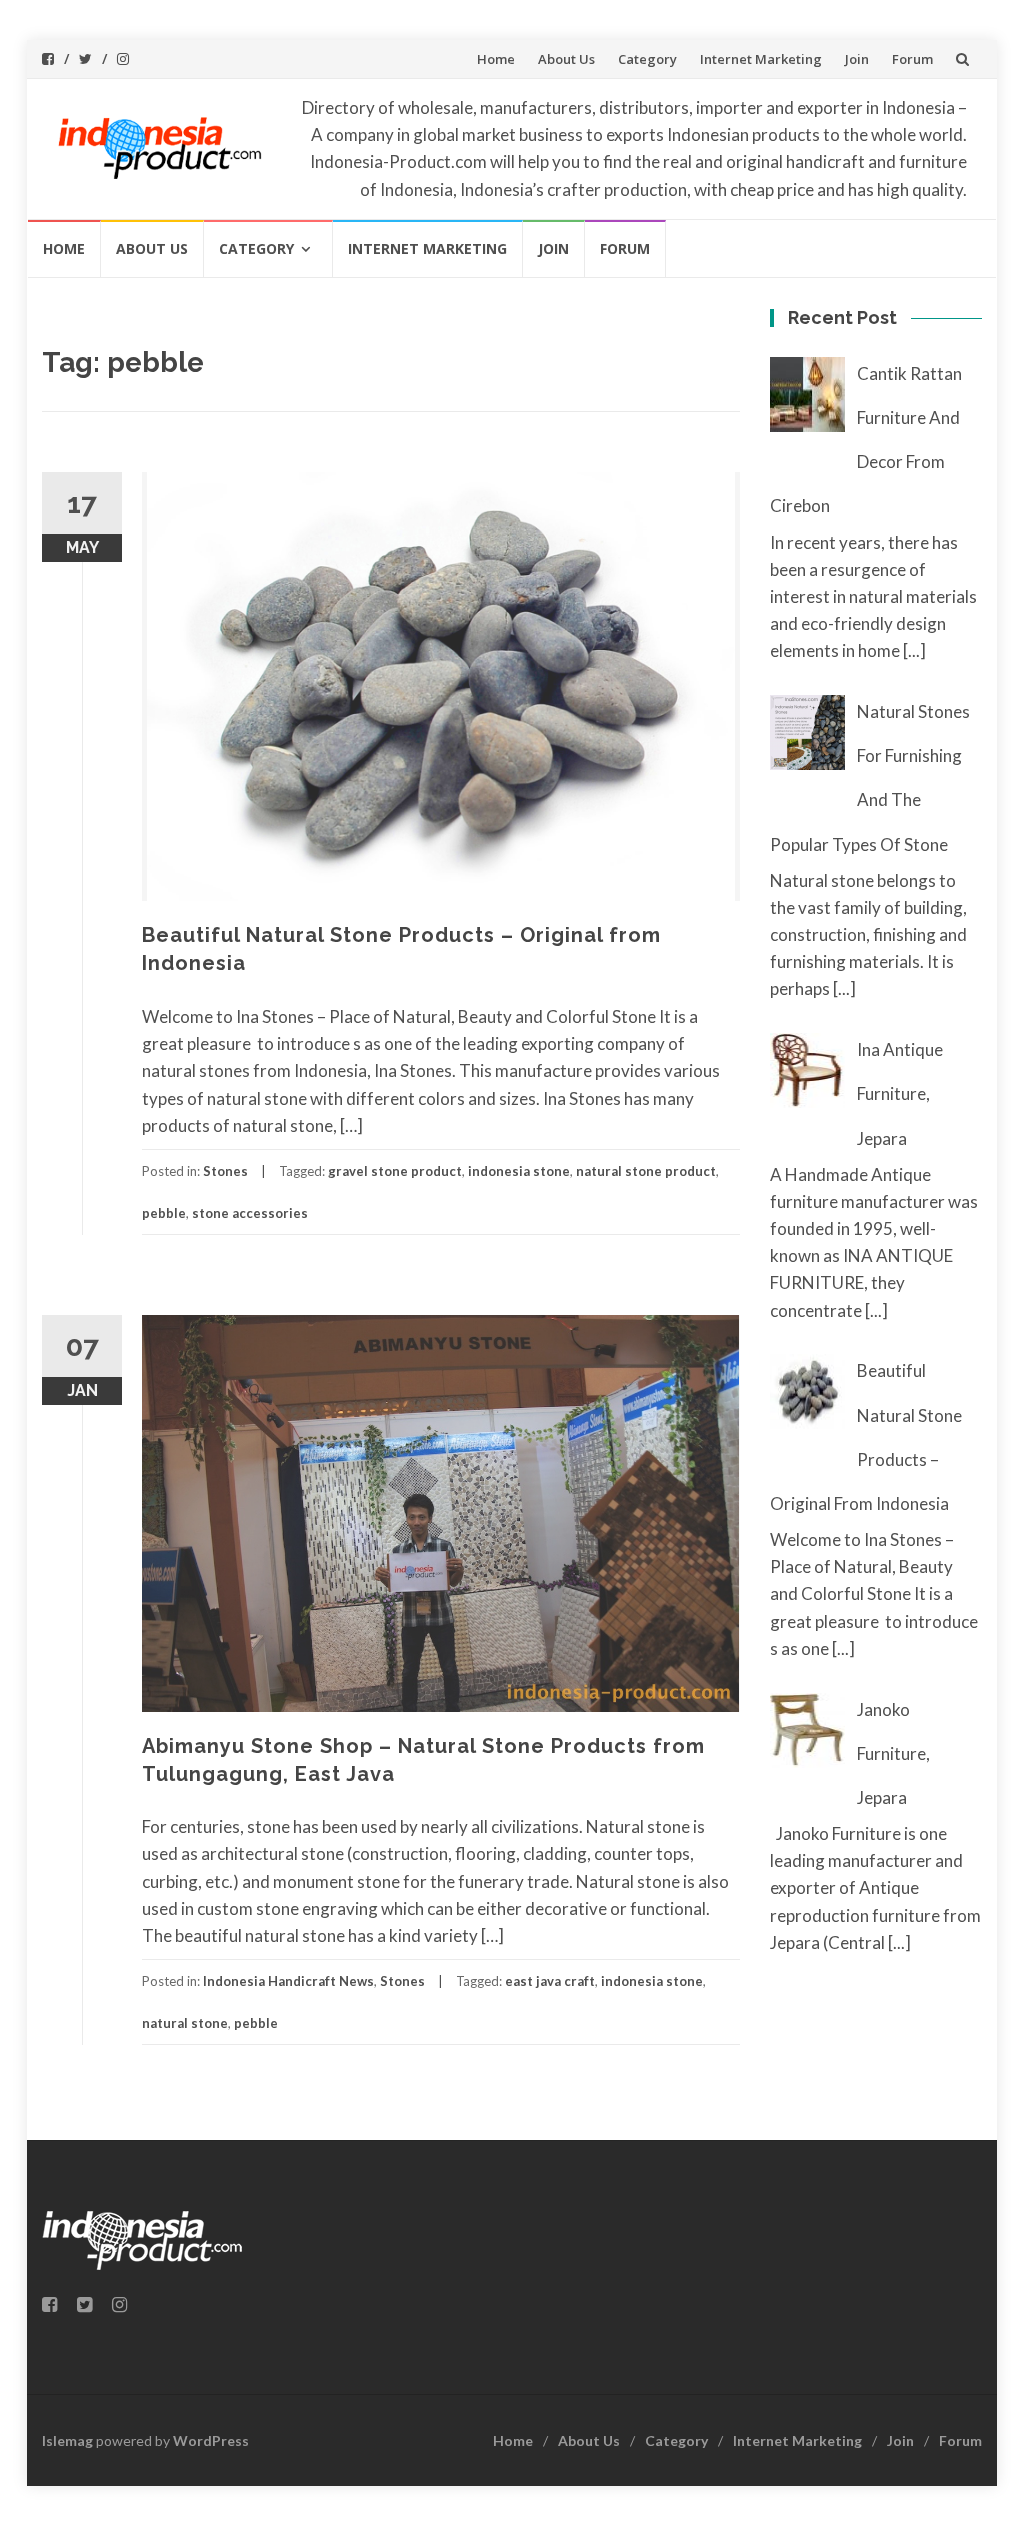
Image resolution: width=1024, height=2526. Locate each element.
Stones (225, 1171)
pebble (164, 1213)
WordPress (211, 2440)
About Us (566, 59)
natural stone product (646, 1171)
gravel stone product (395, 1171)
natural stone (185, 2023)
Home (496, 59)
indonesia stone (519, 1171)
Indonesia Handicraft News (288, 1981)
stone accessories (250, 1213)
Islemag (67, 2440)
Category (647, 59)
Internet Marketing (761, 59)
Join (857, 59)
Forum (912, 59)
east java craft (550, 1981)
